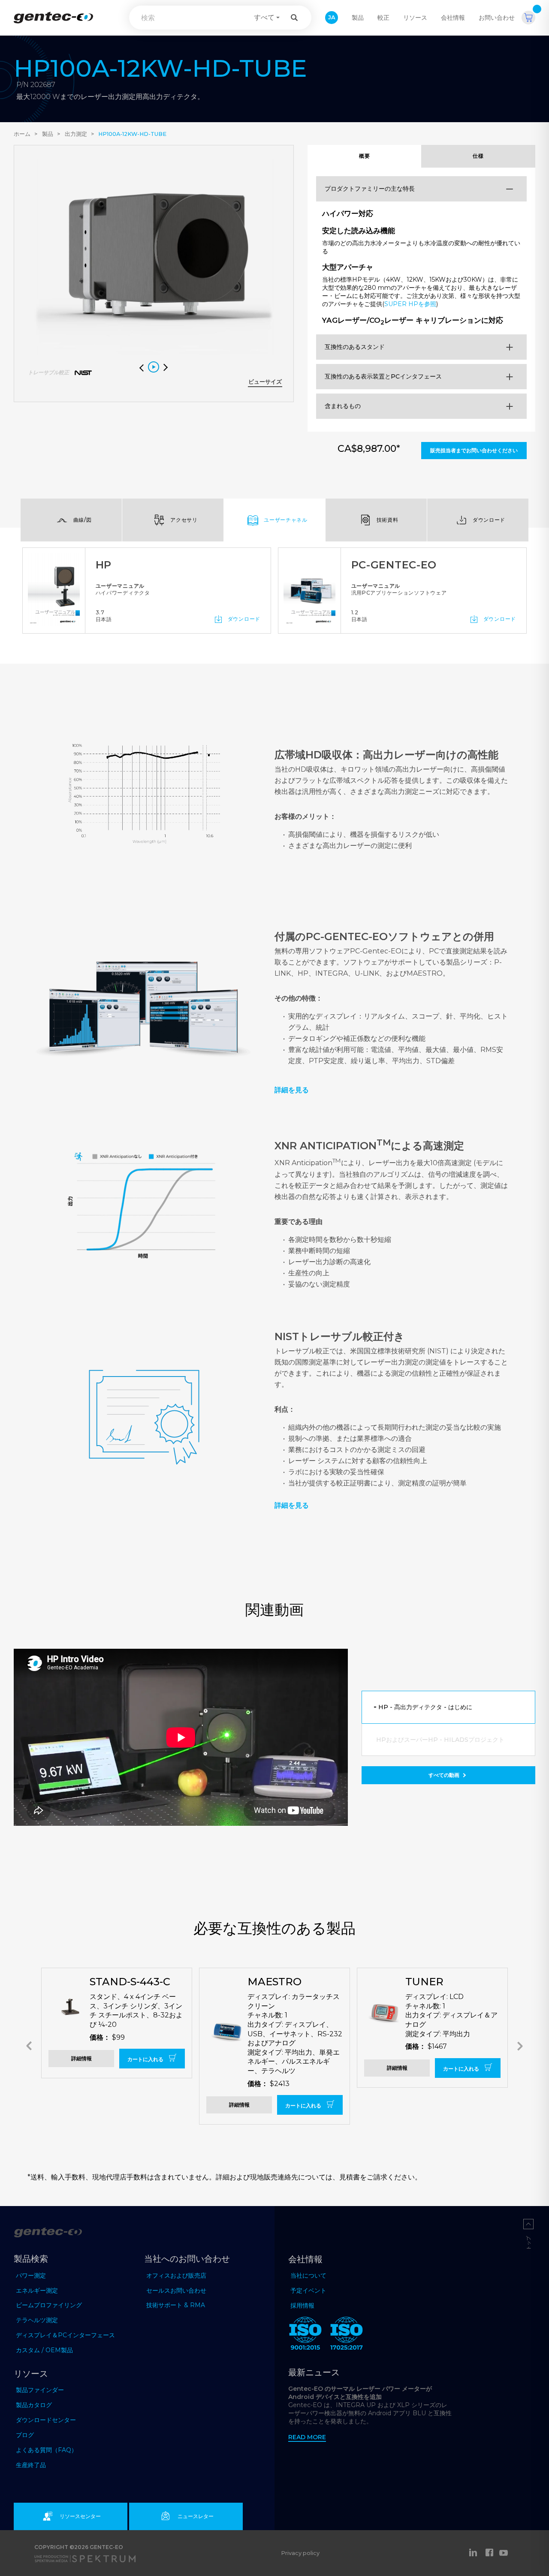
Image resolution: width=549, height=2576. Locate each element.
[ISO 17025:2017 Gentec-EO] (347, 2335)
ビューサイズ (265, 382)
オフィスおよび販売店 (176, 2275)
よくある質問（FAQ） (47, 2450)
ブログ (25, 2435)
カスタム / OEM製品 (44, 2350)
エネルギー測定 (37, 2290)
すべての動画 (445, 1775)
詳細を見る (292, 1505)
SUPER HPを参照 (410, 304)
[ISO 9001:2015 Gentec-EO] (305, 2335)
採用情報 (302, 2305)
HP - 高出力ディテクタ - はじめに (425, 1707)
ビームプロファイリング (49, 2305)
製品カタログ (34, 2405)
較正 (383, 18)
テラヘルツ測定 (37, 2320)
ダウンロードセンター (46, 2420)
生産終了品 (31, 2465)
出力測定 (76, 134)
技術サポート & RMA (176, 2305)
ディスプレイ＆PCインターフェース (65, 2335)
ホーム (22, 134)
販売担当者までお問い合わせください (474, 450)
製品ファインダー (40, 2390)
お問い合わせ (497, 18)
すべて (264, 17)
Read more (307, 2437)
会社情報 (453, 18)
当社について (308, 2275)
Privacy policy (300, 2553)
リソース (415, 18)
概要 (364, 156)
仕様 (478, 156)
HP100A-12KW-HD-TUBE (132, 134)
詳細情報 (81, 2058)
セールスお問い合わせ (176, 2290)
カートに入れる (146, 2059)
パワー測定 (31, 2275)
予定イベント (308, 2290)
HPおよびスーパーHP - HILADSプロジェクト (440, 1740)
